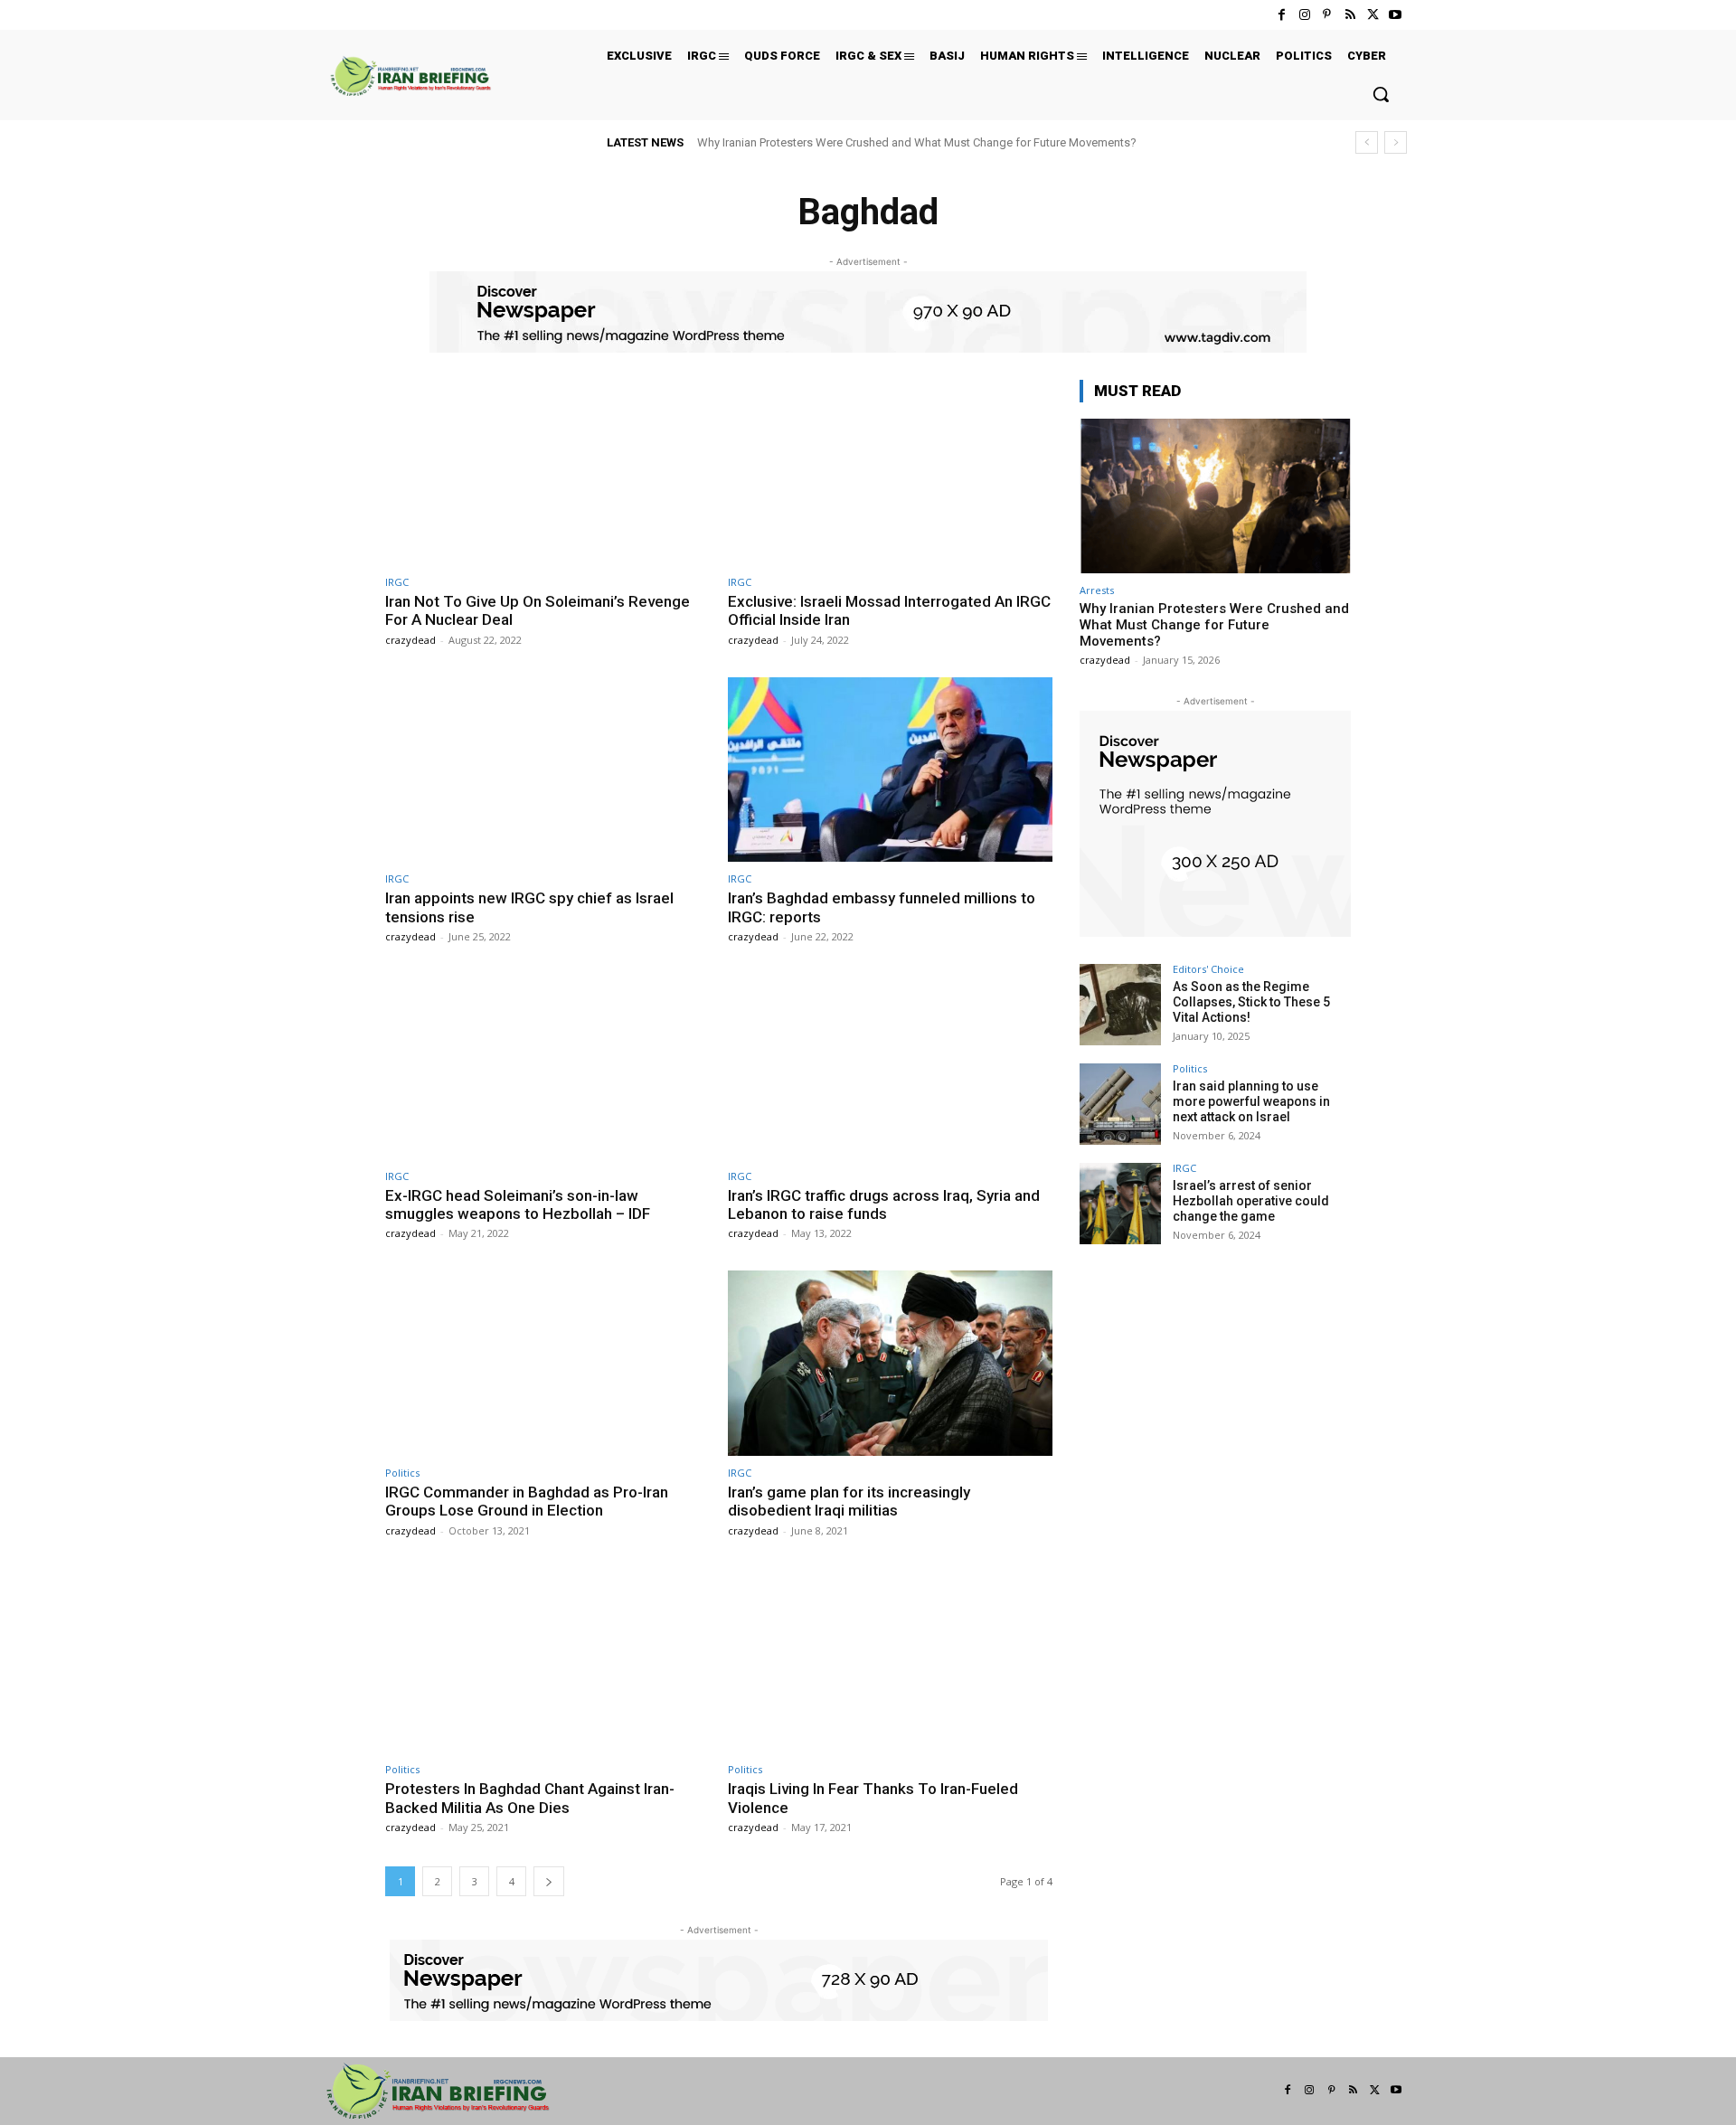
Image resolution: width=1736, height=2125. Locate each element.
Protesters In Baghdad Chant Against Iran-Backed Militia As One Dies (530, 1798)
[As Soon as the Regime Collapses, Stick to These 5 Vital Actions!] (1120, 1005)
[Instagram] (1304, 15)
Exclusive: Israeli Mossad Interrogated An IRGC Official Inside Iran (889, 610)
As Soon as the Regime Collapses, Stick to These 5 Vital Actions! (1251, 1002)
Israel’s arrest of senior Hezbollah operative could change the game (1251, 1201)
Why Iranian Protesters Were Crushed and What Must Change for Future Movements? (917, 142)
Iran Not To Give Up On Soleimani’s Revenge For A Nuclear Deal (538, 610)
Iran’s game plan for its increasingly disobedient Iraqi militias (849, 1501)
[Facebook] (1282, 15)
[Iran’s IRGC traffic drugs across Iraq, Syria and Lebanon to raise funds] (890, 1067)
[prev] (1367, 142)
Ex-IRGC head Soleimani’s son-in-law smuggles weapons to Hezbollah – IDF (518, 1204)
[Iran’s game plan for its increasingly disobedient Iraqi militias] (890, 1363)
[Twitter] (1373, 15)
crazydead (410, 640)
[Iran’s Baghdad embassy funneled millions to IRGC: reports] (890, 770)
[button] (1381, 94)
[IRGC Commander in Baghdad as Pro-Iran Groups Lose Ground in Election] (547, 1363)
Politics (402, 1473)
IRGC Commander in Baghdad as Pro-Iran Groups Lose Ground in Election (527, 1501)
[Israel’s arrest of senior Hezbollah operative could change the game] (1120, 1204)
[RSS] (1349, 15)
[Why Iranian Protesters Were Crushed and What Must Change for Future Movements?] (1215, 496)
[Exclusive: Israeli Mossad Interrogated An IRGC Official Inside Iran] (890, 472)
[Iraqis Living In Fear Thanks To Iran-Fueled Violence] (890, 1661)
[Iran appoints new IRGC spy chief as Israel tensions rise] (547, 770)
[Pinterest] (1327, 15)
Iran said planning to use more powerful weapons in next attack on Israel (1251, 1101)
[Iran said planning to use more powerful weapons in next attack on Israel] (1120, 1104)
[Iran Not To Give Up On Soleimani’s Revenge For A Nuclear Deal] (547, 472)
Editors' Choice (1208, 969)
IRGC (397, 582)
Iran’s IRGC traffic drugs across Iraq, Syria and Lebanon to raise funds (884, 1204)
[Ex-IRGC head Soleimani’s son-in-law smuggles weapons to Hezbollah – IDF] (547, 1067)
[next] (1396, 142)
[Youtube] (1396, 15)
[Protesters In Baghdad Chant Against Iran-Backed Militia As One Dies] (547, 1661)
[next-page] (549, 1881)
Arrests (1097, 590)
